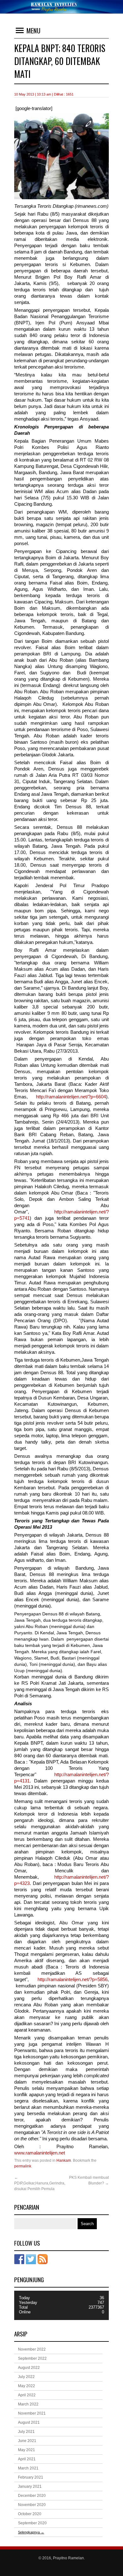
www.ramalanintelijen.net (40, 2153)
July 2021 (26, 2432)
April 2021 (27, 2459)
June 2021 (27, 2441)
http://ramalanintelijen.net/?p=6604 (71, 1097)
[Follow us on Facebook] (19, 2259)
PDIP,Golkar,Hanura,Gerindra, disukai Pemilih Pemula (40, 2183)
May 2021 (26, 2450)
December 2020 (32, 2496)
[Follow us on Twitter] (31, 2259)
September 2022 (32, 2358)
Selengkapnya (31, 2532)
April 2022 (27, 2395)
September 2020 (32, 2523)
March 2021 (28, 2468)
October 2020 (30, 2514)
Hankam (64, 2160)
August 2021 (29, 2422)
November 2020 (32, 2505)
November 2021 (32, 2413)
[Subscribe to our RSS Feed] (43, 2259)
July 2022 (26, 2377)
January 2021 (30, 2486)
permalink (23, 2166)
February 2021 (31, 2477)
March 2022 (28, 2404)
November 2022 (32, 2349)
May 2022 (26, 2386)
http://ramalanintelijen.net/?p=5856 (73, 1980)
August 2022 (29, 2368)
